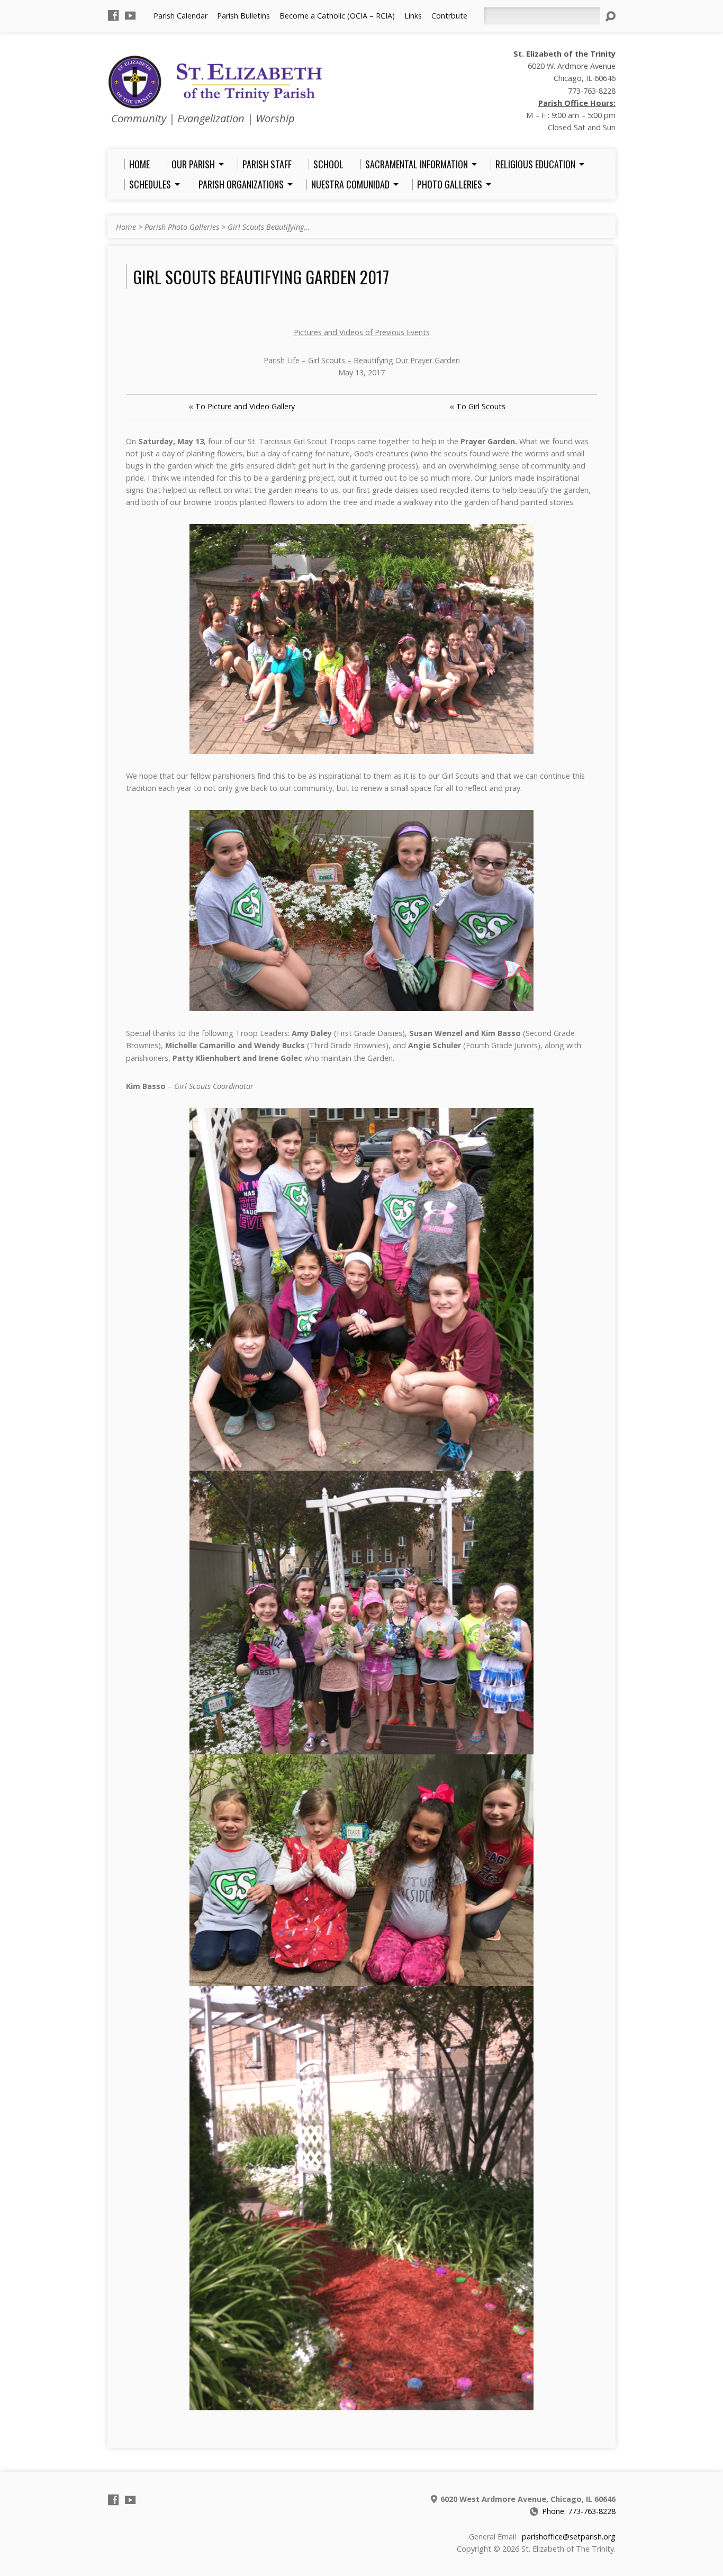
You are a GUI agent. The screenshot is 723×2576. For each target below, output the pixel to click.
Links (413, 16)
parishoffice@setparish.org (569, 2537)
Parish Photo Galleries (182, 227)
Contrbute (449, 16)
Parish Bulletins (243, 16)
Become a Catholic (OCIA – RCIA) (337, 16)
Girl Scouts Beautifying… (269, 227)
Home (126, 227)
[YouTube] (130, 15)
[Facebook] (113, 15)
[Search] (610, 16)
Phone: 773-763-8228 (579, 2511)
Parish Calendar (180, 16)
